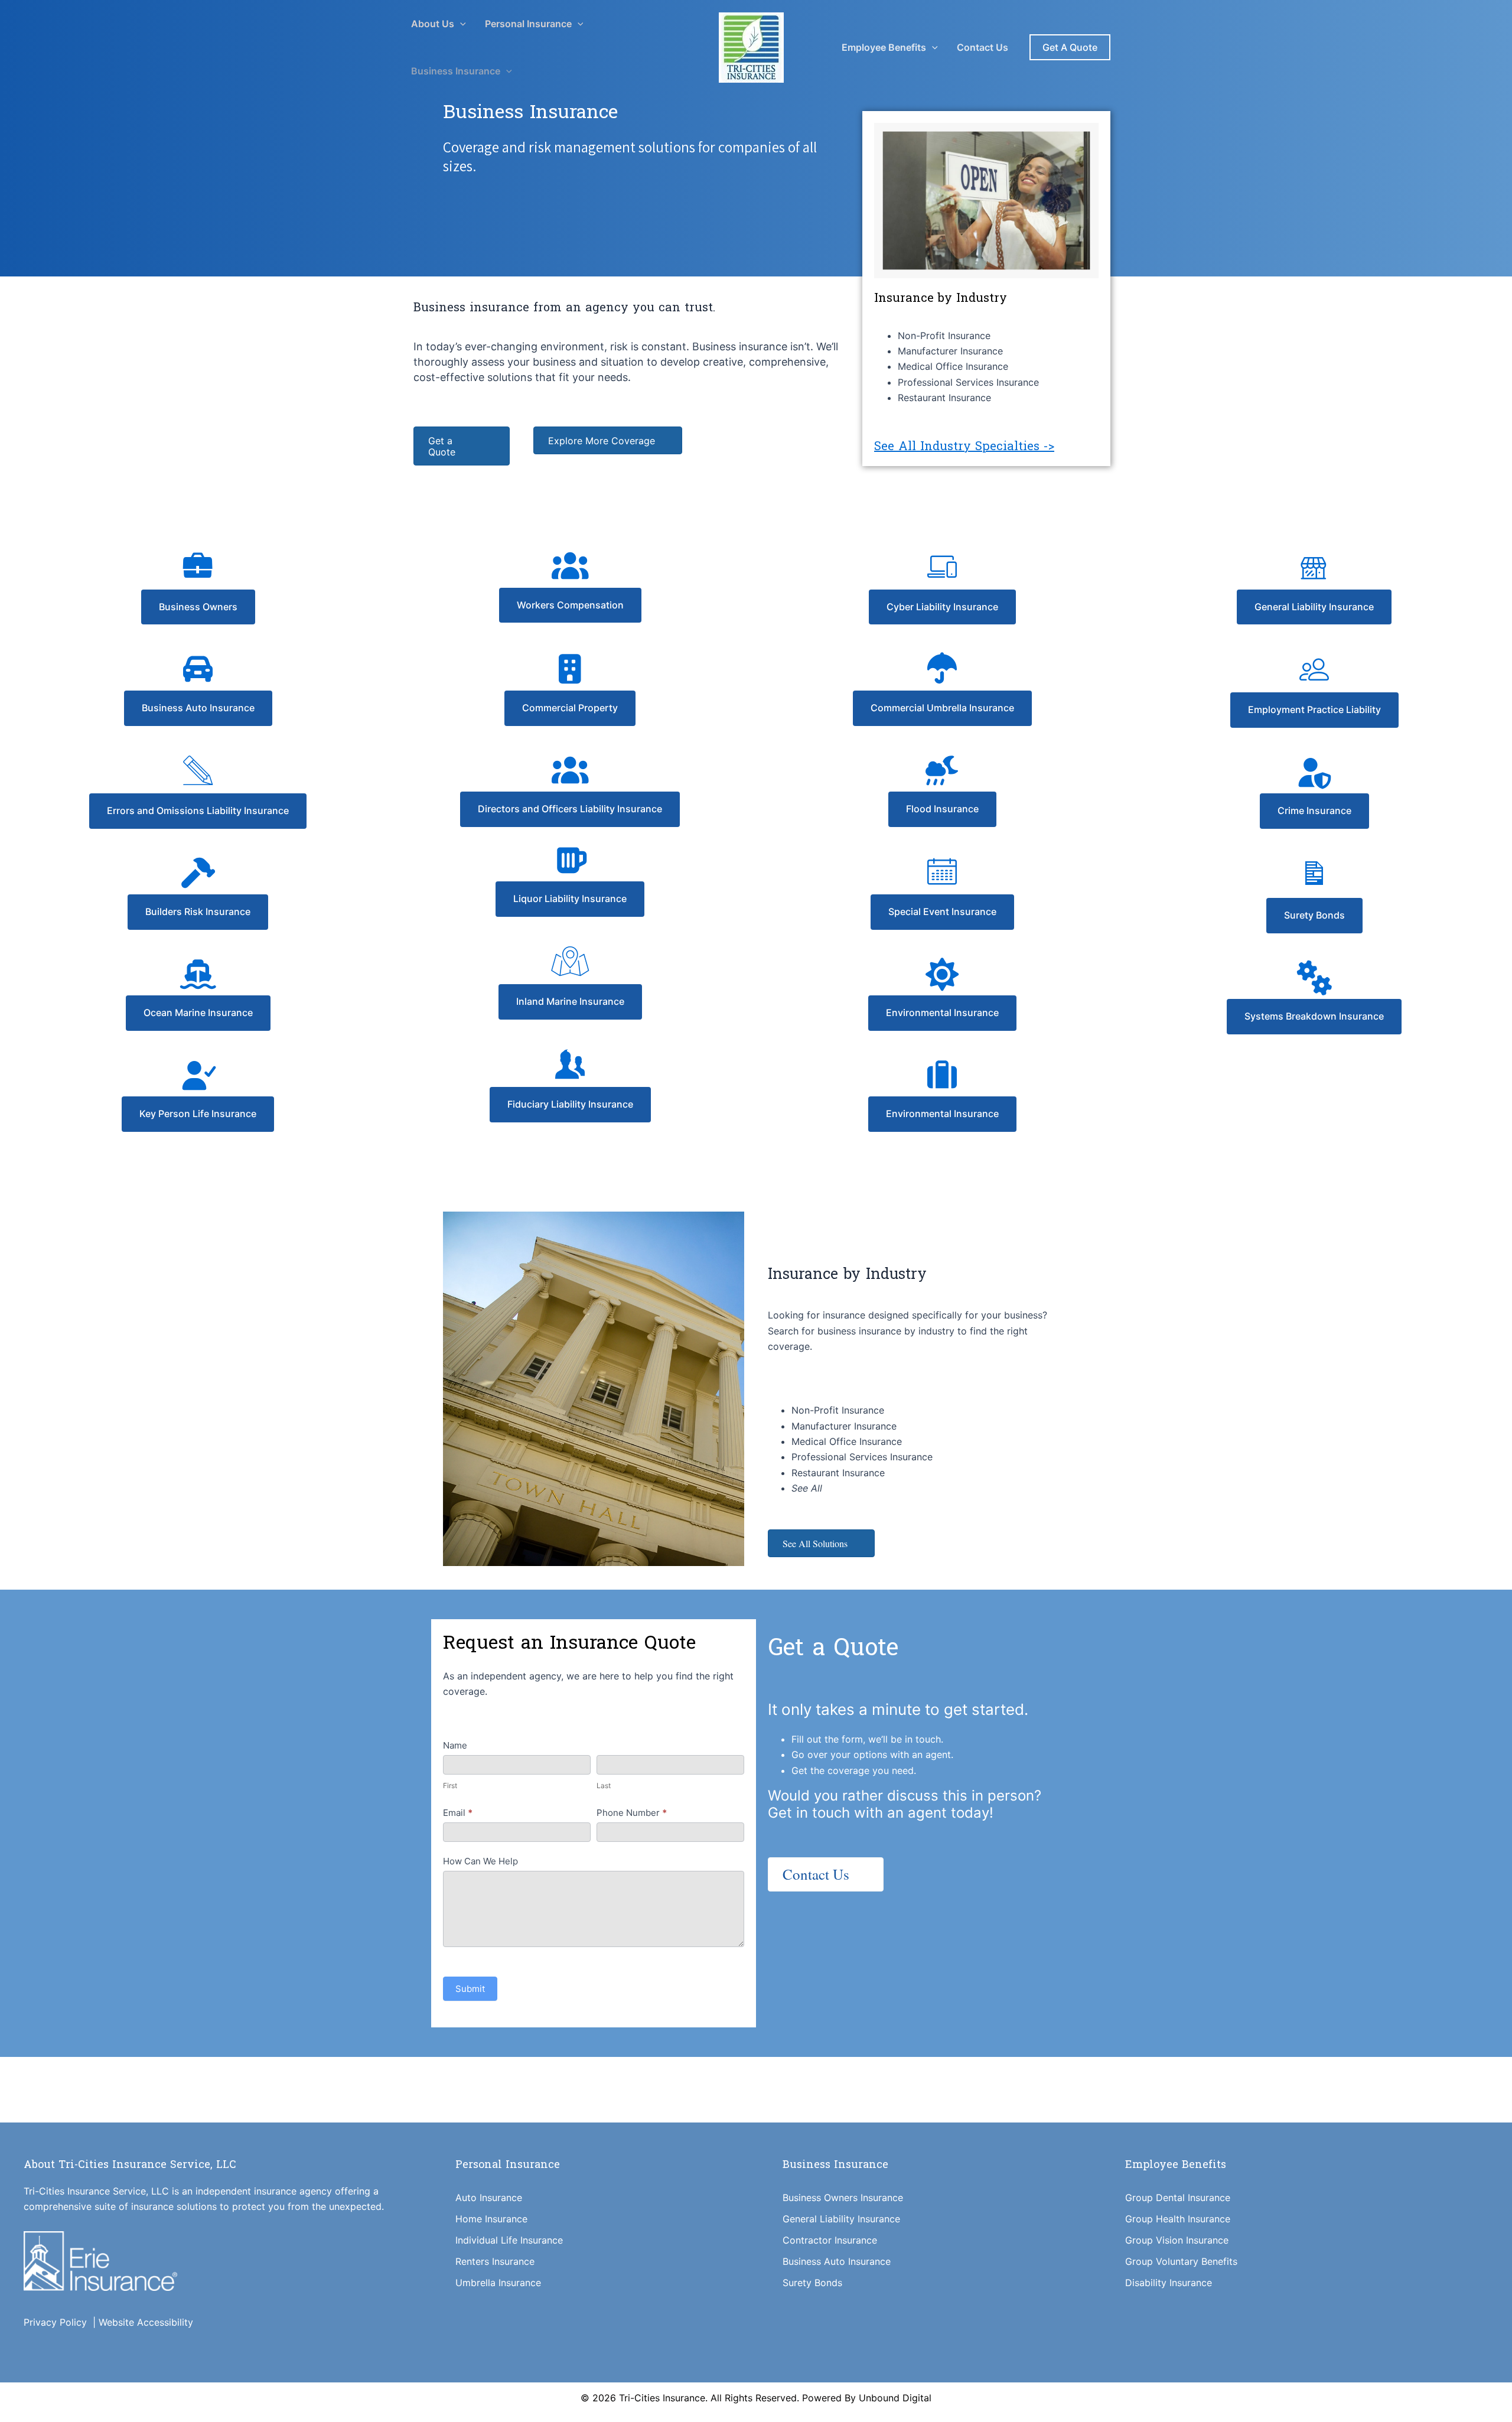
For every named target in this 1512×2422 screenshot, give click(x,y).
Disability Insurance (1169, 2283)
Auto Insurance (489, 2198)
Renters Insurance (495, 2261)
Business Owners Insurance (843, 2198)
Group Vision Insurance (1177, 2240)
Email (458, 1813)
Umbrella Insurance (498, 2283)
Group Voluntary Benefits (1181, 2261)
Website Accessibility (146, 2322)
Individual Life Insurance (509, 2240)
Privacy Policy (58, 2322)
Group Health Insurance (1178, 2219)
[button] (460, 24)
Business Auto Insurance (837, 2261)
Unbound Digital (895, 2398)
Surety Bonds (812, 2283)
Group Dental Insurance (1178, 2198)
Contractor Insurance (830, 2240)
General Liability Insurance (841, 2219)
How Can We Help (480, 1861)
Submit (470, 1989)
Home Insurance (491, 2219)
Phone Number (632, 1813)
